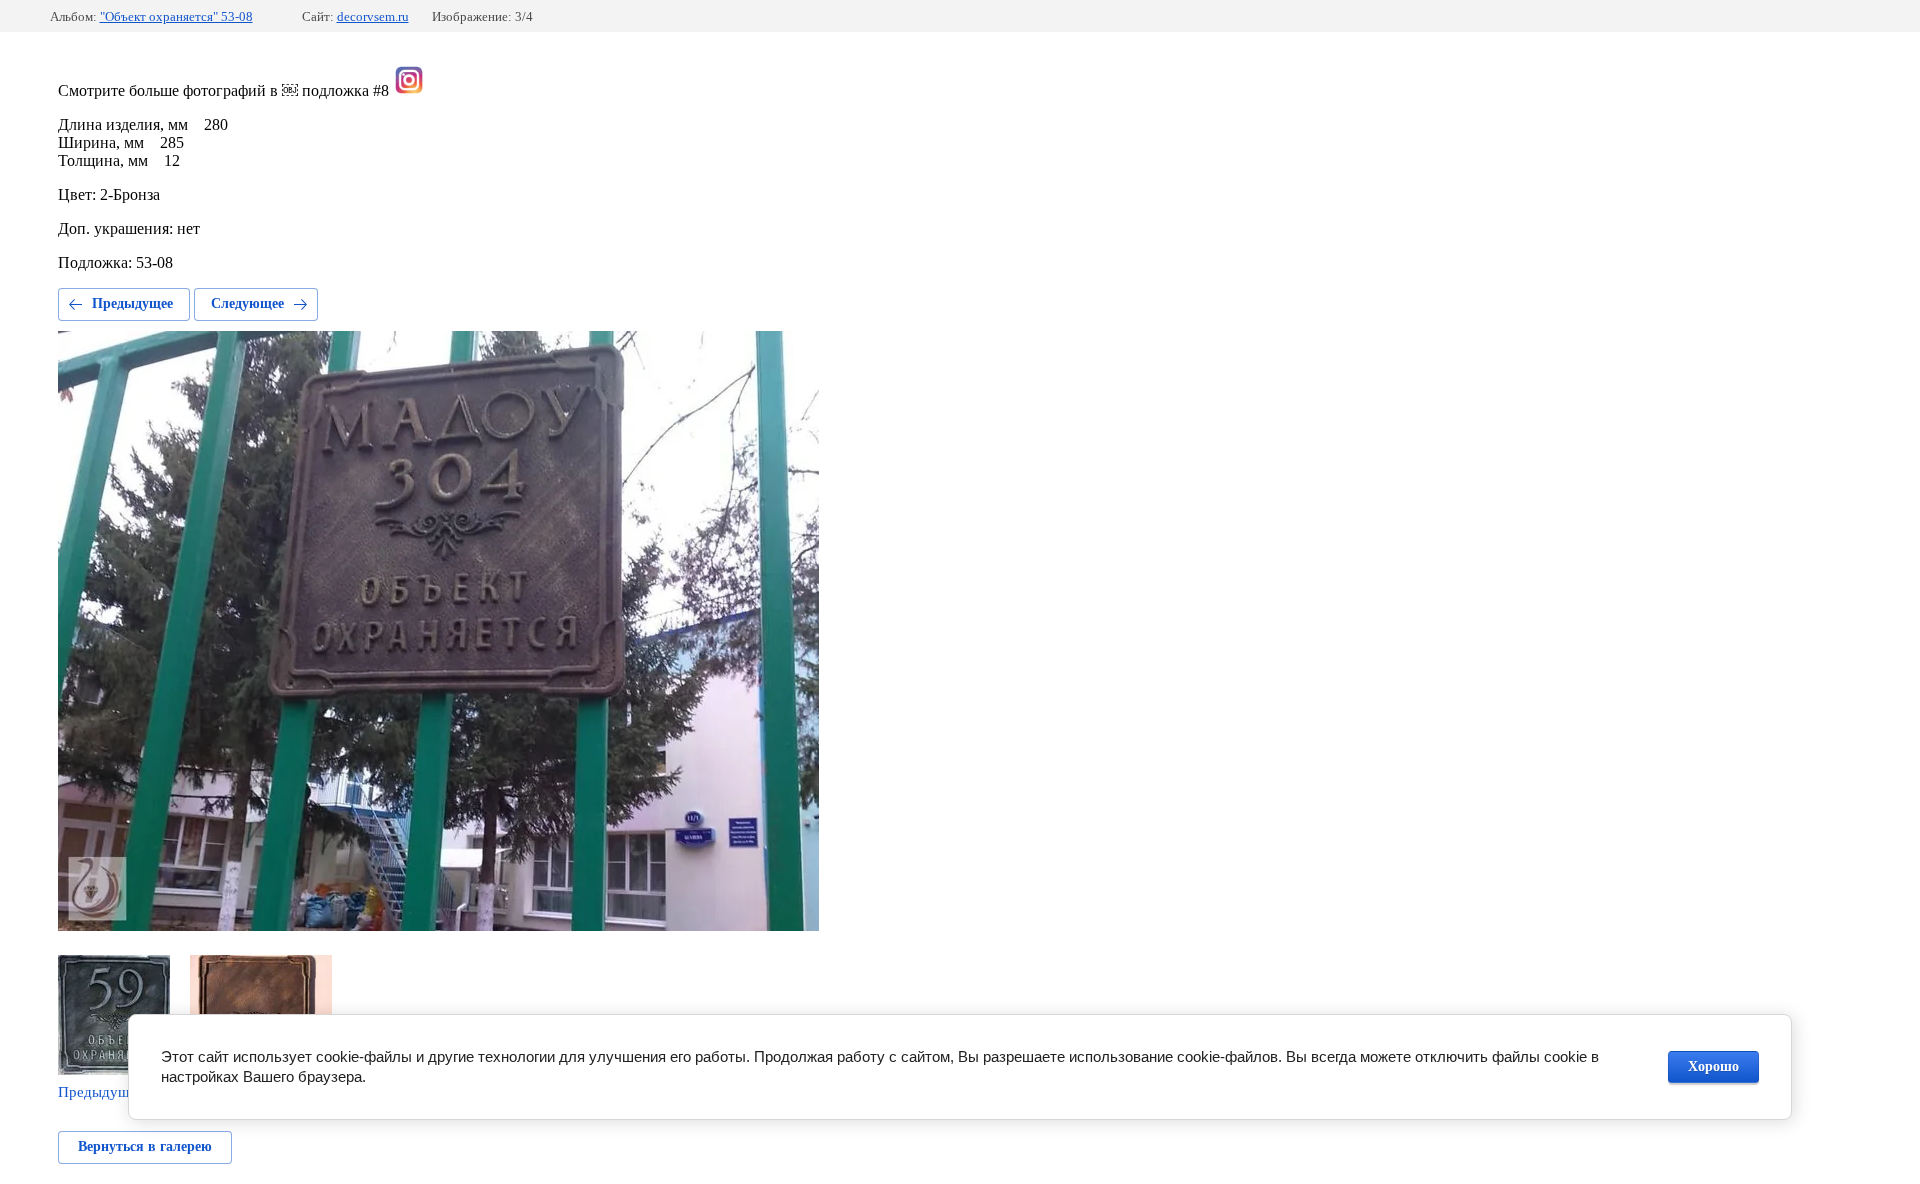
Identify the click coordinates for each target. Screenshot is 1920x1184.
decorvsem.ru (373, 16)
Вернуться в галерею (145, 1146)
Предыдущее (132, 303)
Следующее (247, 303)
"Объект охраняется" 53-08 (176, 16)
